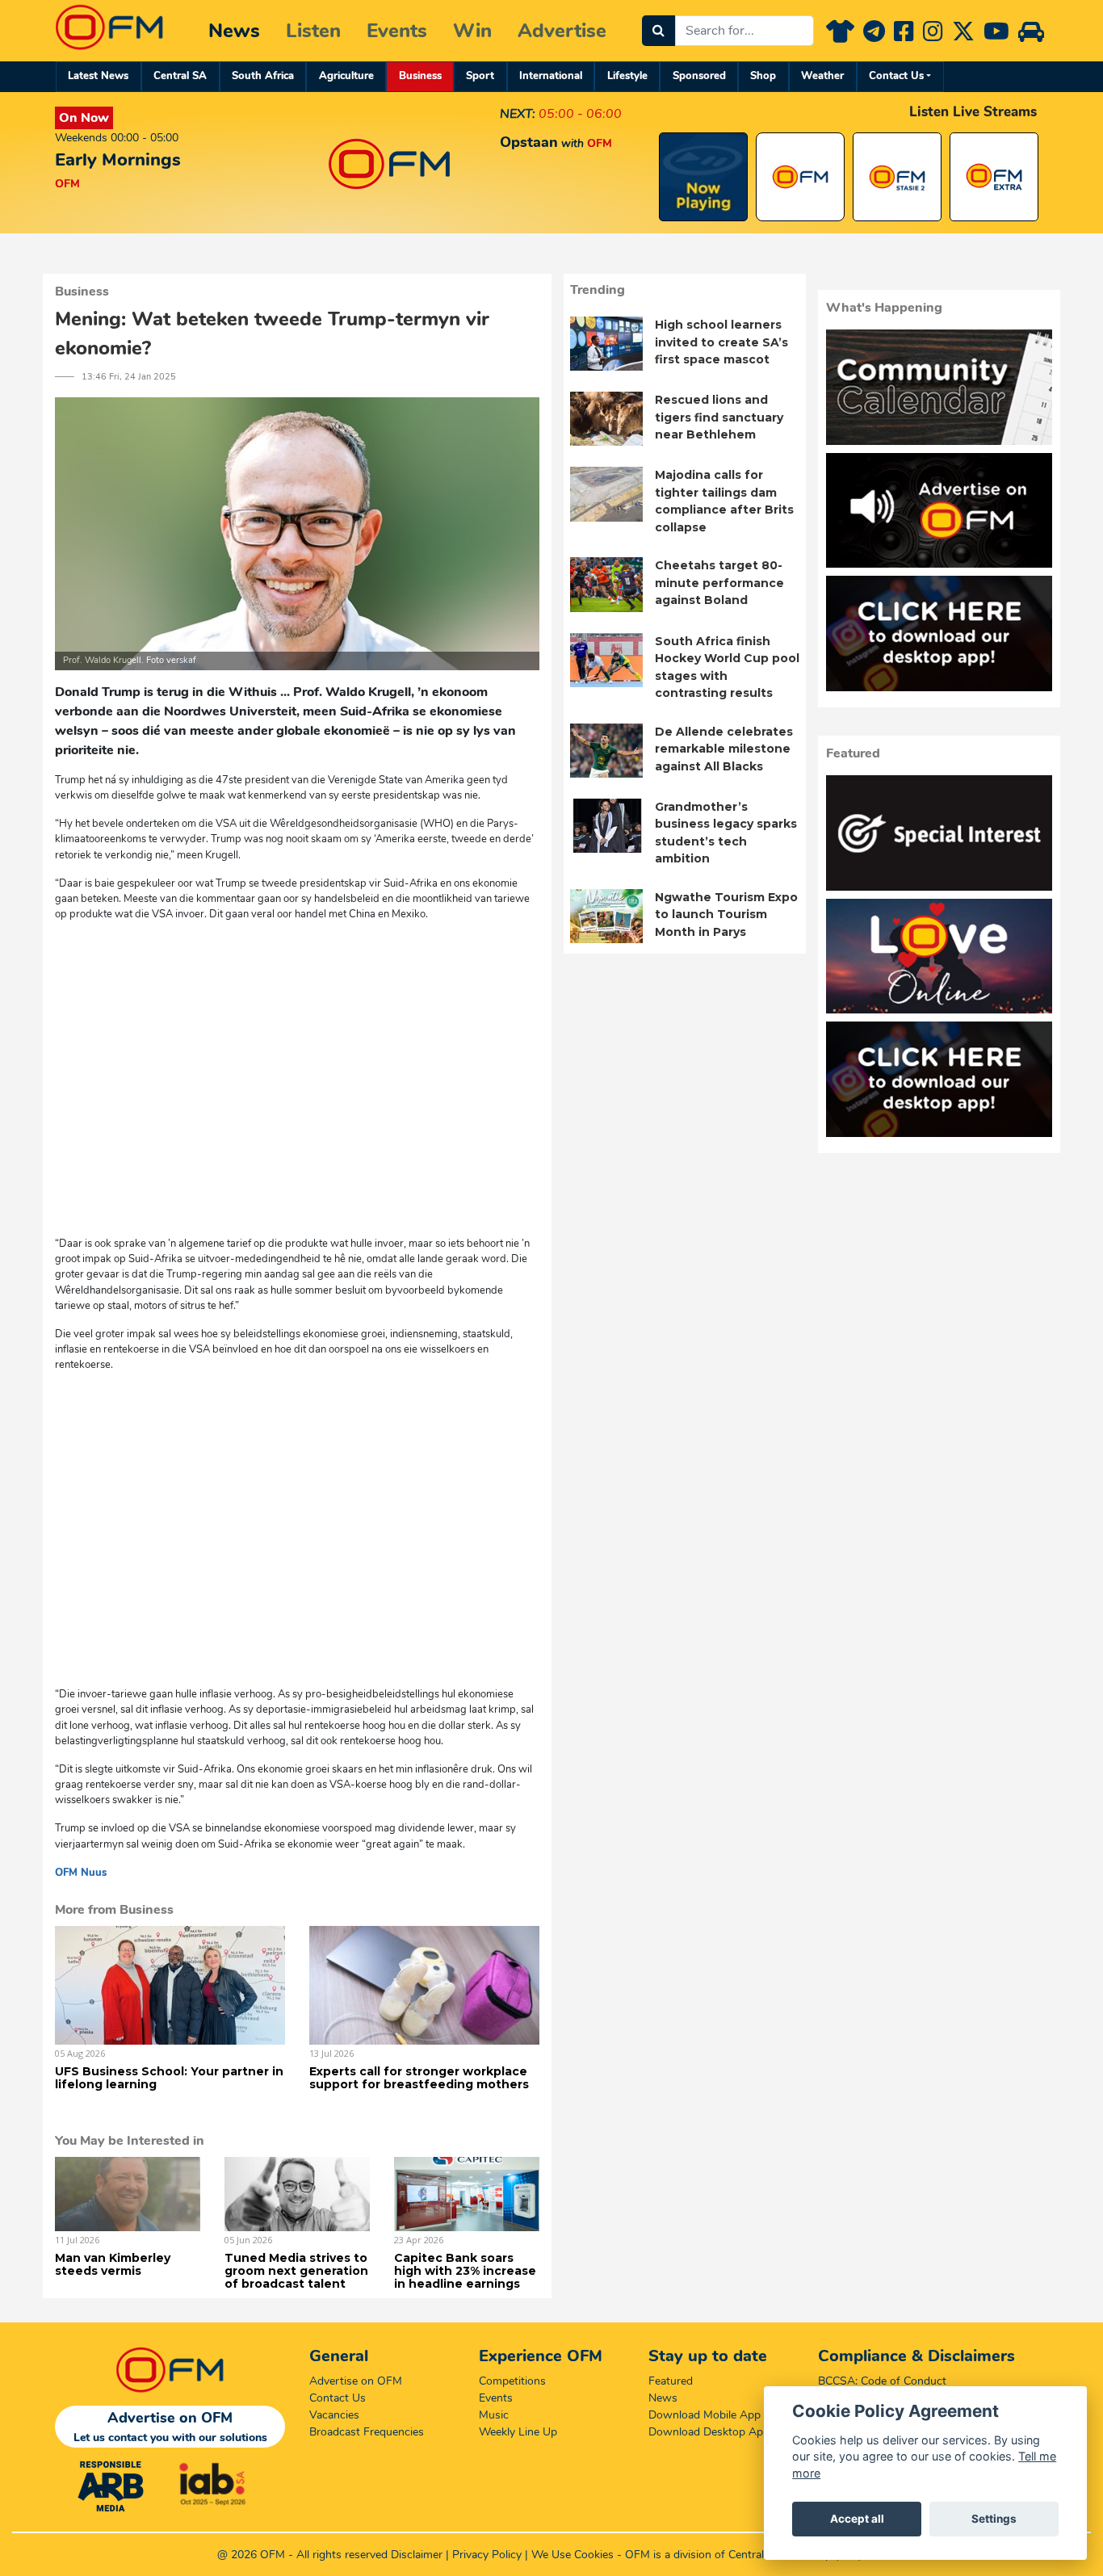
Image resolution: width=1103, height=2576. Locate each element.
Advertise (562, 31)
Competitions (512, 2381)
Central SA (180, 76)
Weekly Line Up (518, 2432)
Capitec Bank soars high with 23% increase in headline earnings (465, 2271)
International (551, 76)
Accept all (857, 2519)
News (234, 31)
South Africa (263, 76)
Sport (480, 76)
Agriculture (346, 76)
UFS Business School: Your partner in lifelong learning (169, 2078)
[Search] (658, 31)
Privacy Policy (487, 2555)
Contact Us (896, 76)
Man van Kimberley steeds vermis (113, 2264)
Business (420, 76)
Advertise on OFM (356, 2381)
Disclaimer (417, 2555)
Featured (671, 2381)
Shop (763, 76)
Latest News (98, 76)
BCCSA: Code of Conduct (882, 2381)
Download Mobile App (705, 2415)
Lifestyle (627, 76)
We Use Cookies (572, 2555)
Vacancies (334, 2415)
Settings (994, 2519)
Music (494, 2415)
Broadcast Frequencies (367, 2432)
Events (397, 31)
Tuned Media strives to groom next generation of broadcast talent (296, 2271)
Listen (313, 31)
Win (472, 31)
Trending (598, 290)
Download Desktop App (709, 2432)
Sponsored (699, 76)
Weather (822, 76)
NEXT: (518, 114)
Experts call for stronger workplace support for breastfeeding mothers (419, 2078)
